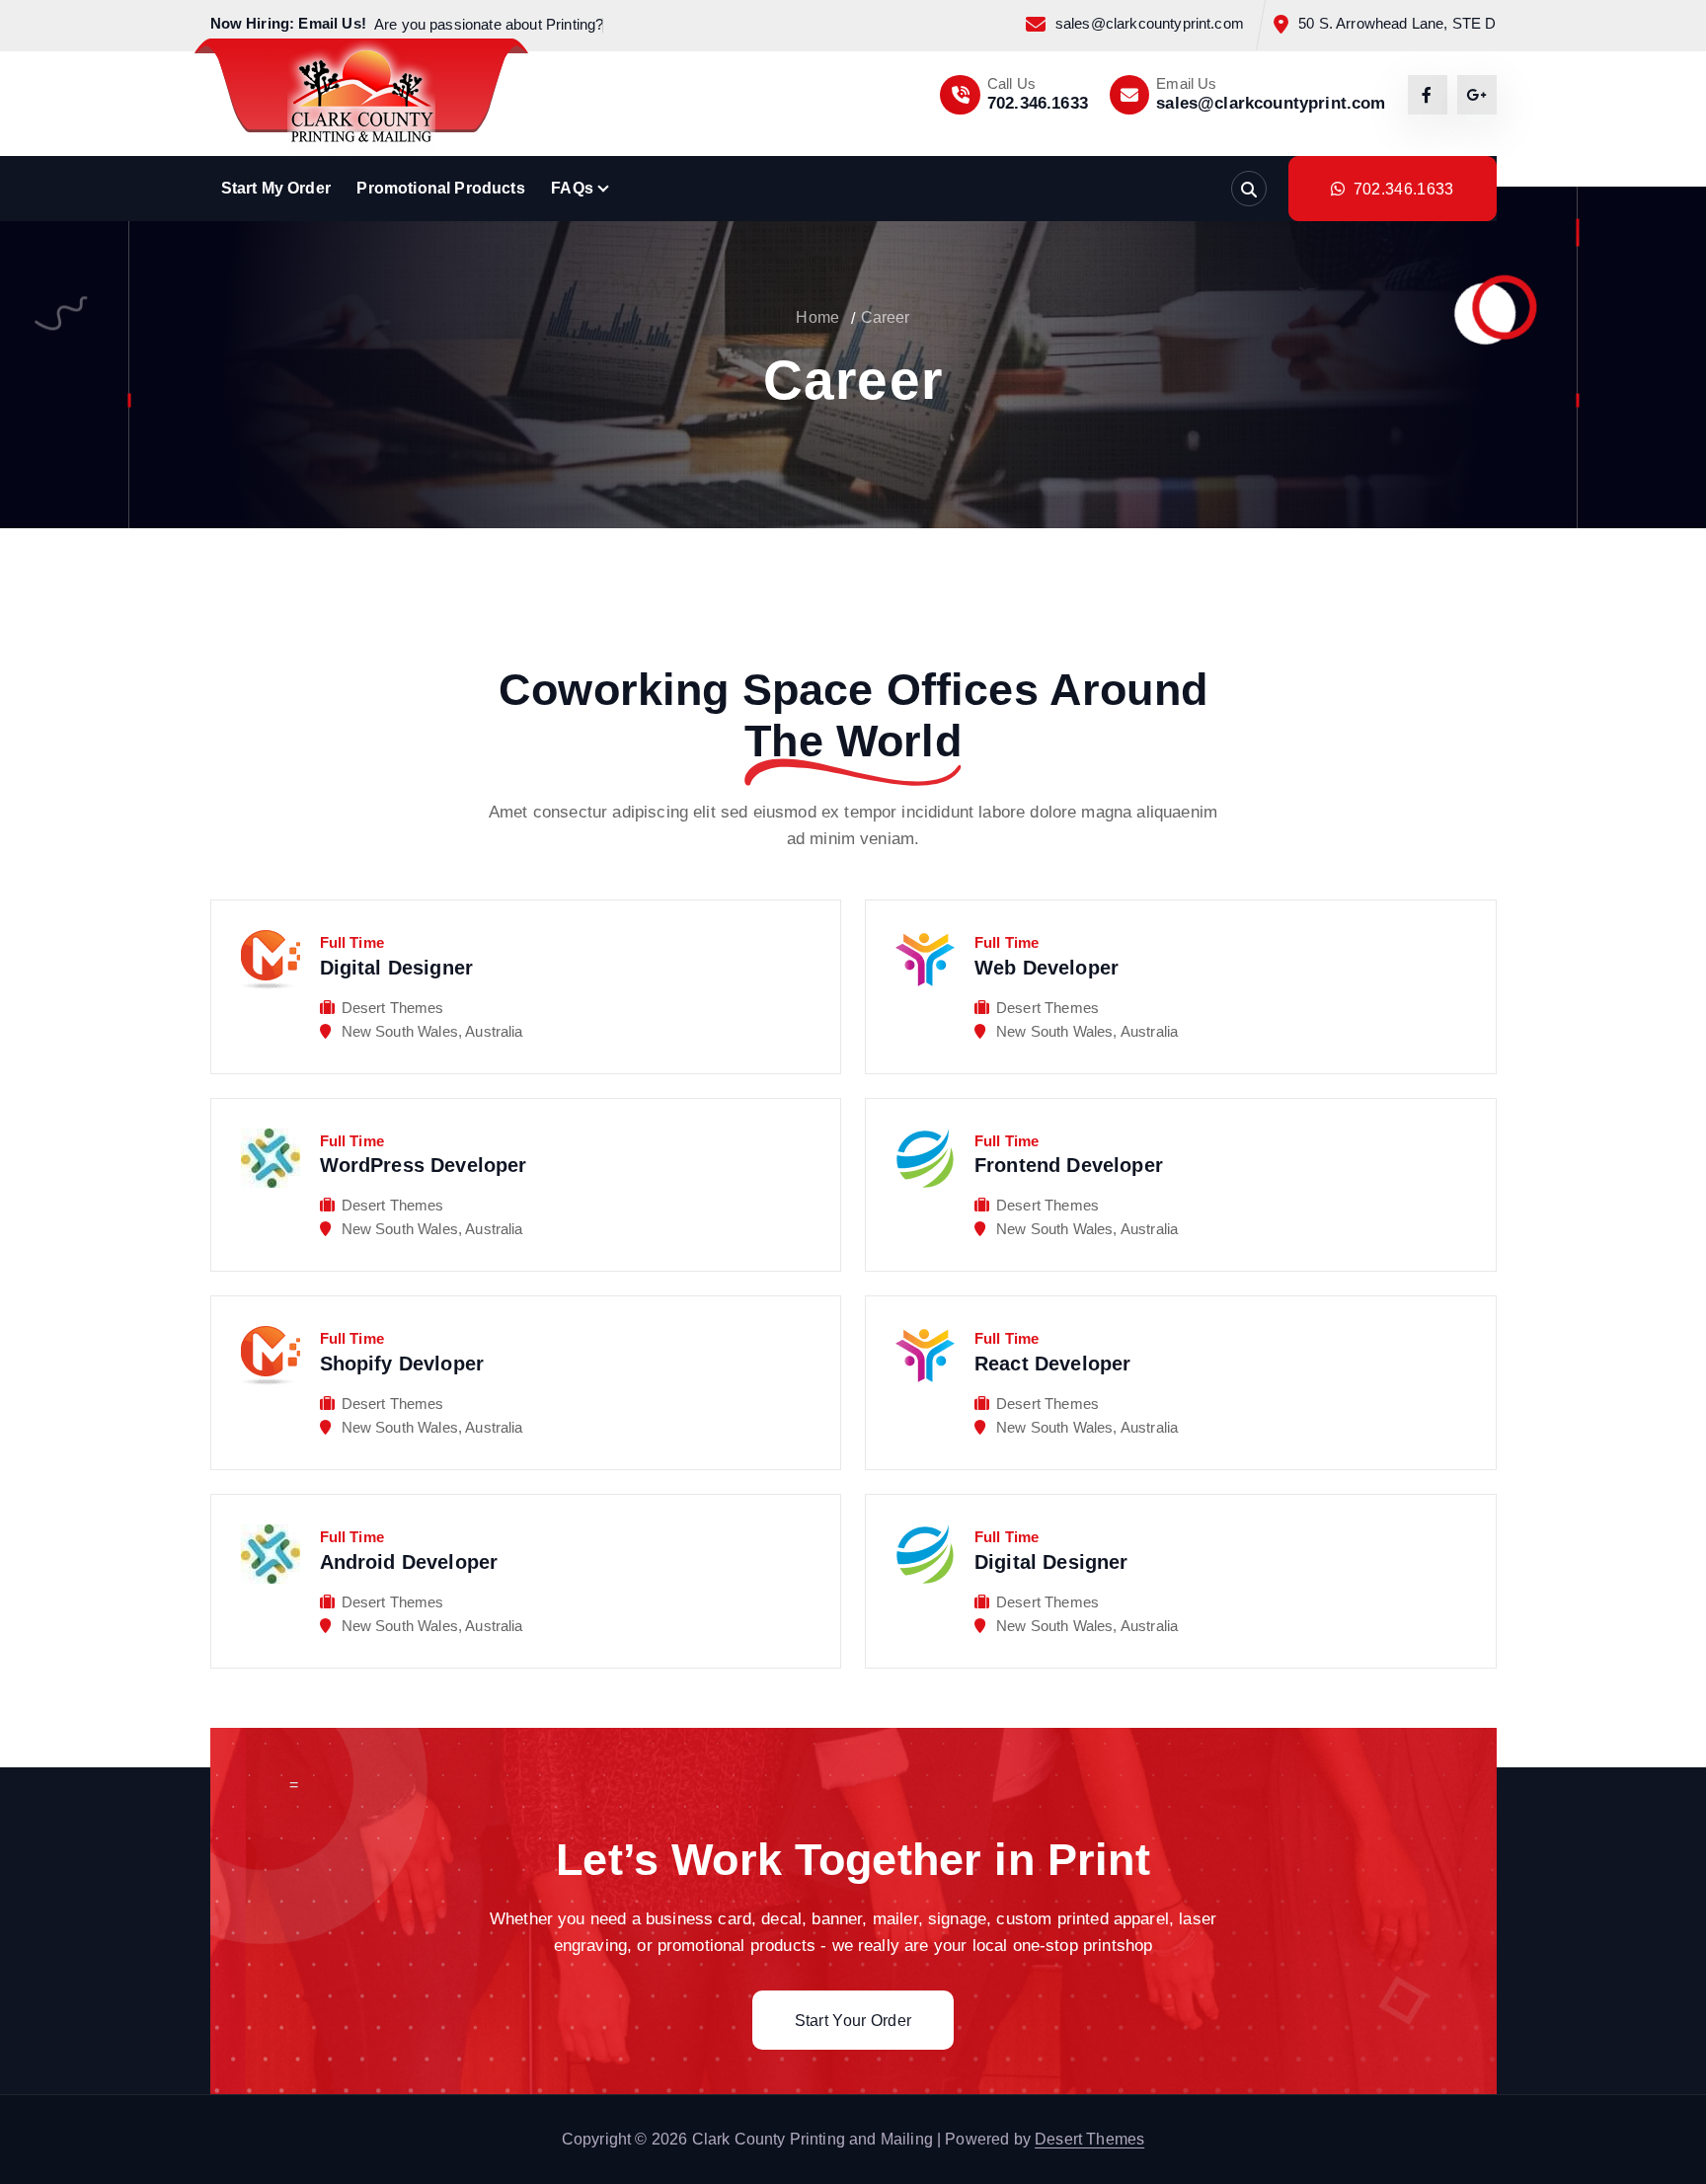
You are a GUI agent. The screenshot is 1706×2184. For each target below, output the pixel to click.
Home (817, 317)
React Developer (1052, 1364)
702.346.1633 (1038, 103)
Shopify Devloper (402, 1364)
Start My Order (276, 188)
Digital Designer (397, 968)
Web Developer (1047, 968)
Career (886, 317)
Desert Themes (1089, 2139)
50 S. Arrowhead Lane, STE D (1397, 24)
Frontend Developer (1069, 1165)
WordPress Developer (424, 1165)
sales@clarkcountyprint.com (1150, 24)
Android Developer (409, 1562)
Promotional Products (440, 188)
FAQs (572, 188)
